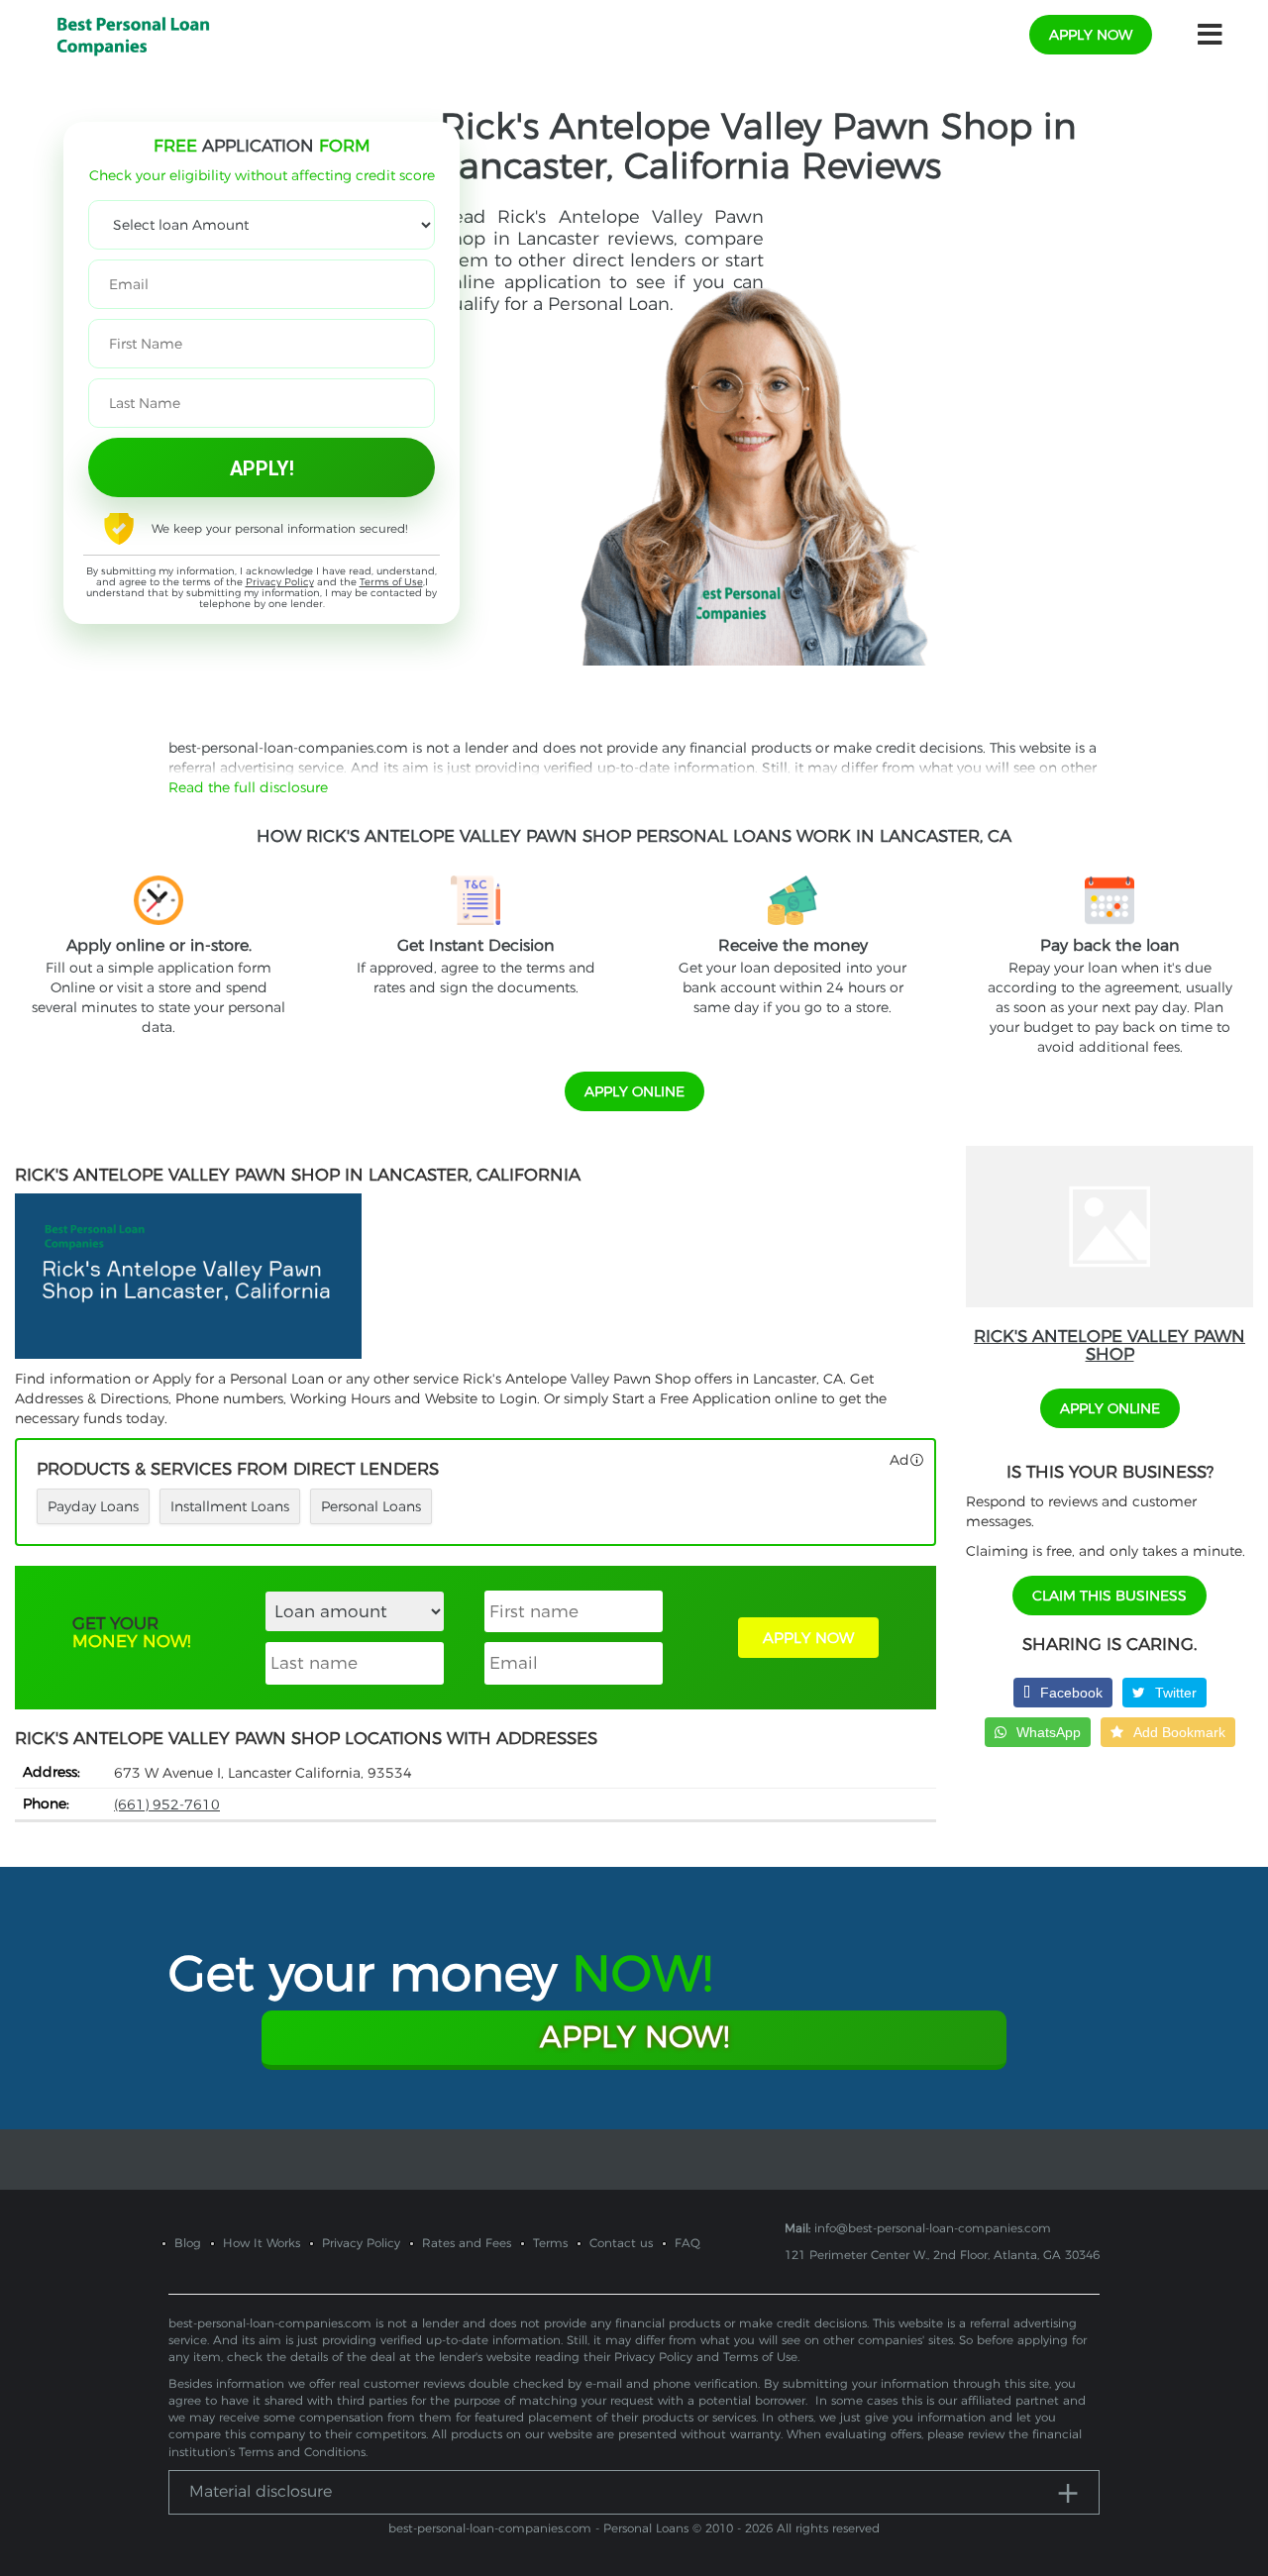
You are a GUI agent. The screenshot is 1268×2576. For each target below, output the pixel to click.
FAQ (687, 2243)
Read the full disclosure (248, 787)
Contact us (621, 2243)
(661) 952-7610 (167, 1804)
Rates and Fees (467, 2243)
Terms (550, 2243)
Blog (188, 2243)
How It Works (262, 2243)
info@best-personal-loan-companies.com (933, 2228)
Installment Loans (230, 1506)
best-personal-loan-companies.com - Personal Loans (538, 2528)
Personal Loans (371, 1506)
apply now (1091, 35)
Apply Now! (634, 2037)
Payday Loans (93, 1506)
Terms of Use (391, 582)
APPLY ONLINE (634, 1091)
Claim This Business (1109, 1596)
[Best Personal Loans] (133, 34)
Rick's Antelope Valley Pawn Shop (1109, 1345)
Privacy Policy (280, 582)
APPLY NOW (808, 1638)
